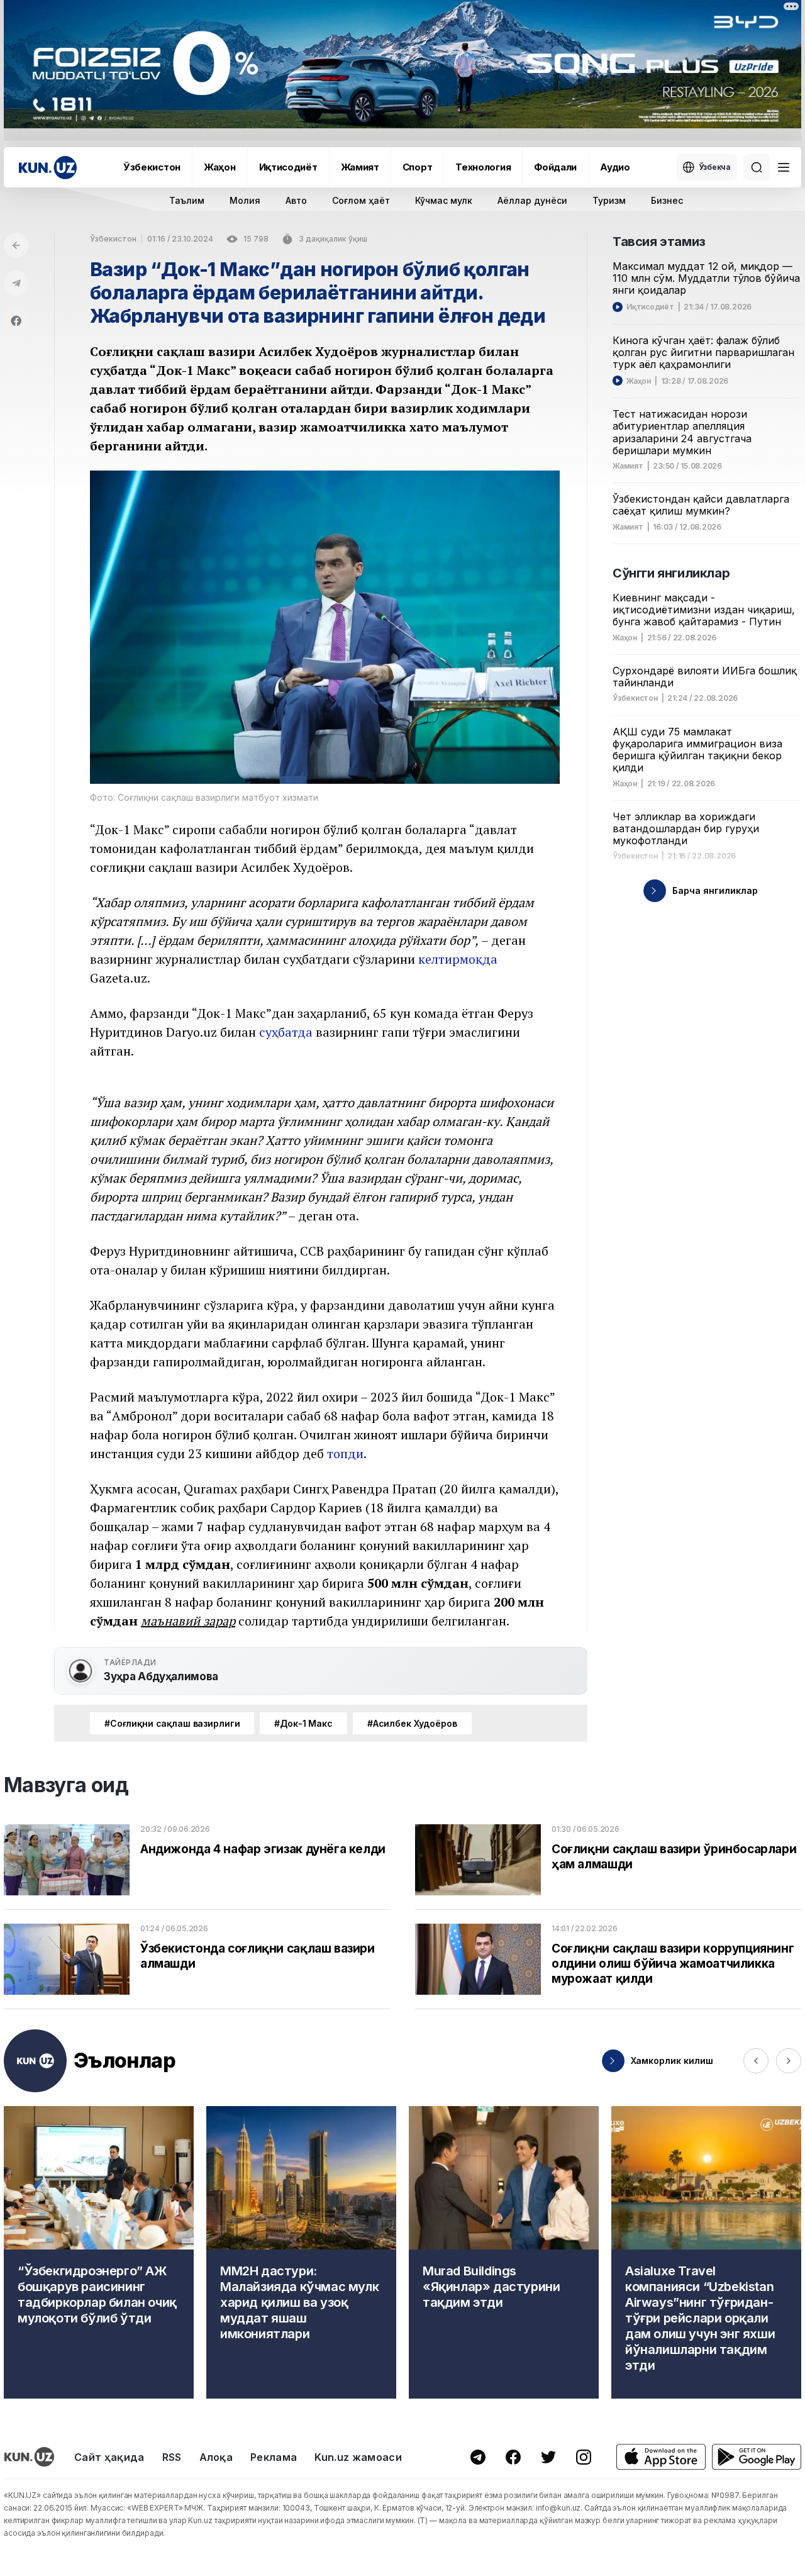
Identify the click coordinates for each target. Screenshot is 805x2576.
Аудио (615, 167)
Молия (245, 200)
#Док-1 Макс (303, 1723)
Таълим (187, 200)
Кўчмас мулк (444, 200)
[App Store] (661, 2457)
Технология (483, 167)
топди (345, 1453)
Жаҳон (220, 167)
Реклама (274, 2457)
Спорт (418, 167)
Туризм (609, 200)
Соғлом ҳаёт (361, 200)
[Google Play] (757, 2457)
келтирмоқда (458, 959)
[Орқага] (16, 245)
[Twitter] (548, 2457)
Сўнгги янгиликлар (671, 573)
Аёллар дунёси (532, 200)
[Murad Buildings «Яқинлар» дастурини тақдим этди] (504, 2252)
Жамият (360, 167)
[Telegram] (16, 283)
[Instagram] (584, 2457)
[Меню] (784, 167)
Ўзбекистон (152, 167)
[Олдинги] (756, 2061)
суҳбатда (286, 1032)
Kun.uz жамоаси (358, 2457)
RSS (172, 2457)
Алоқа (216, 2457)
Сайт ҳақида (109, 2457)
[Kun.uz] (48, 168)
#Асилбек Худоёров (412, 1723)
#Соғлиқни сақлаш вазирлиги (172, 1723)
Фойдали (555, 167)
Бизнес (667, 200)
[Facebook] (16, 321)
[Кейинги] (789, 2061)
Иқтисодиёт (288, 167)
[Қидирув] (757, 167)
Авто (296, 200)
